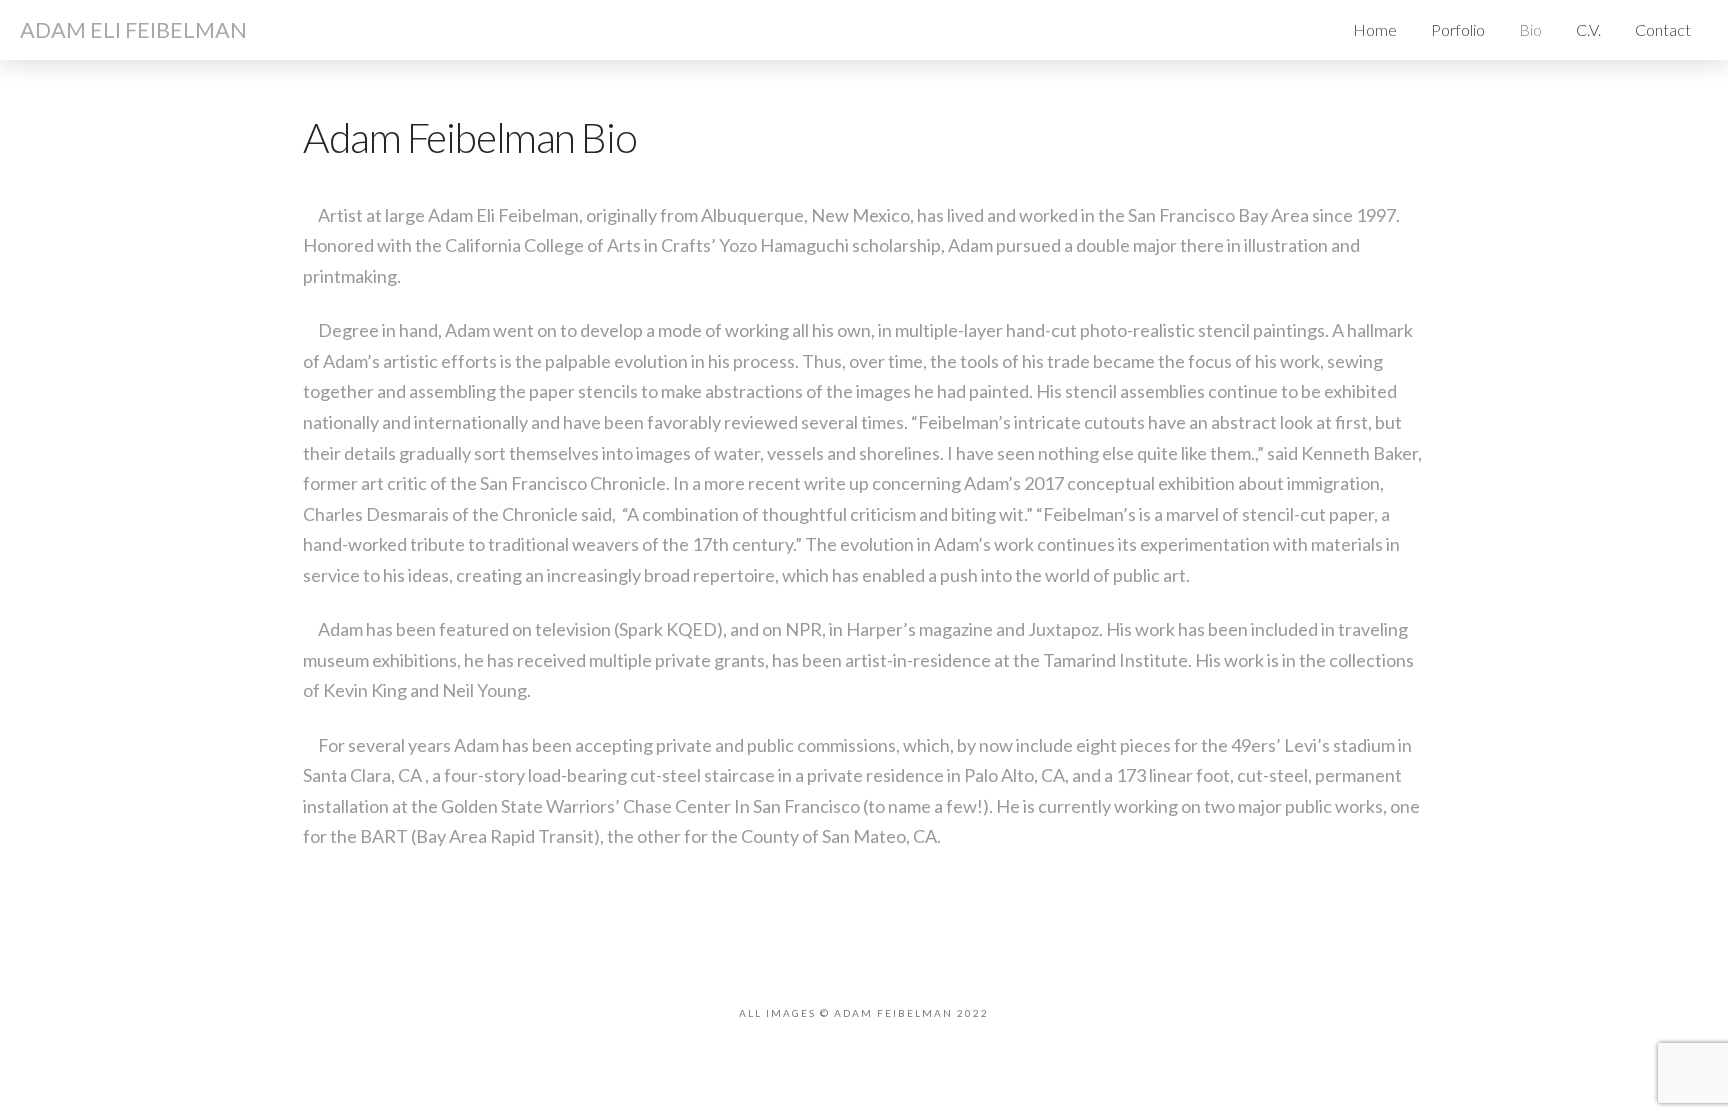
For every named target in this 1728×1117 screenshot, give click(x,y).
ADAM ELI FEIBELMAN (133, 30)
